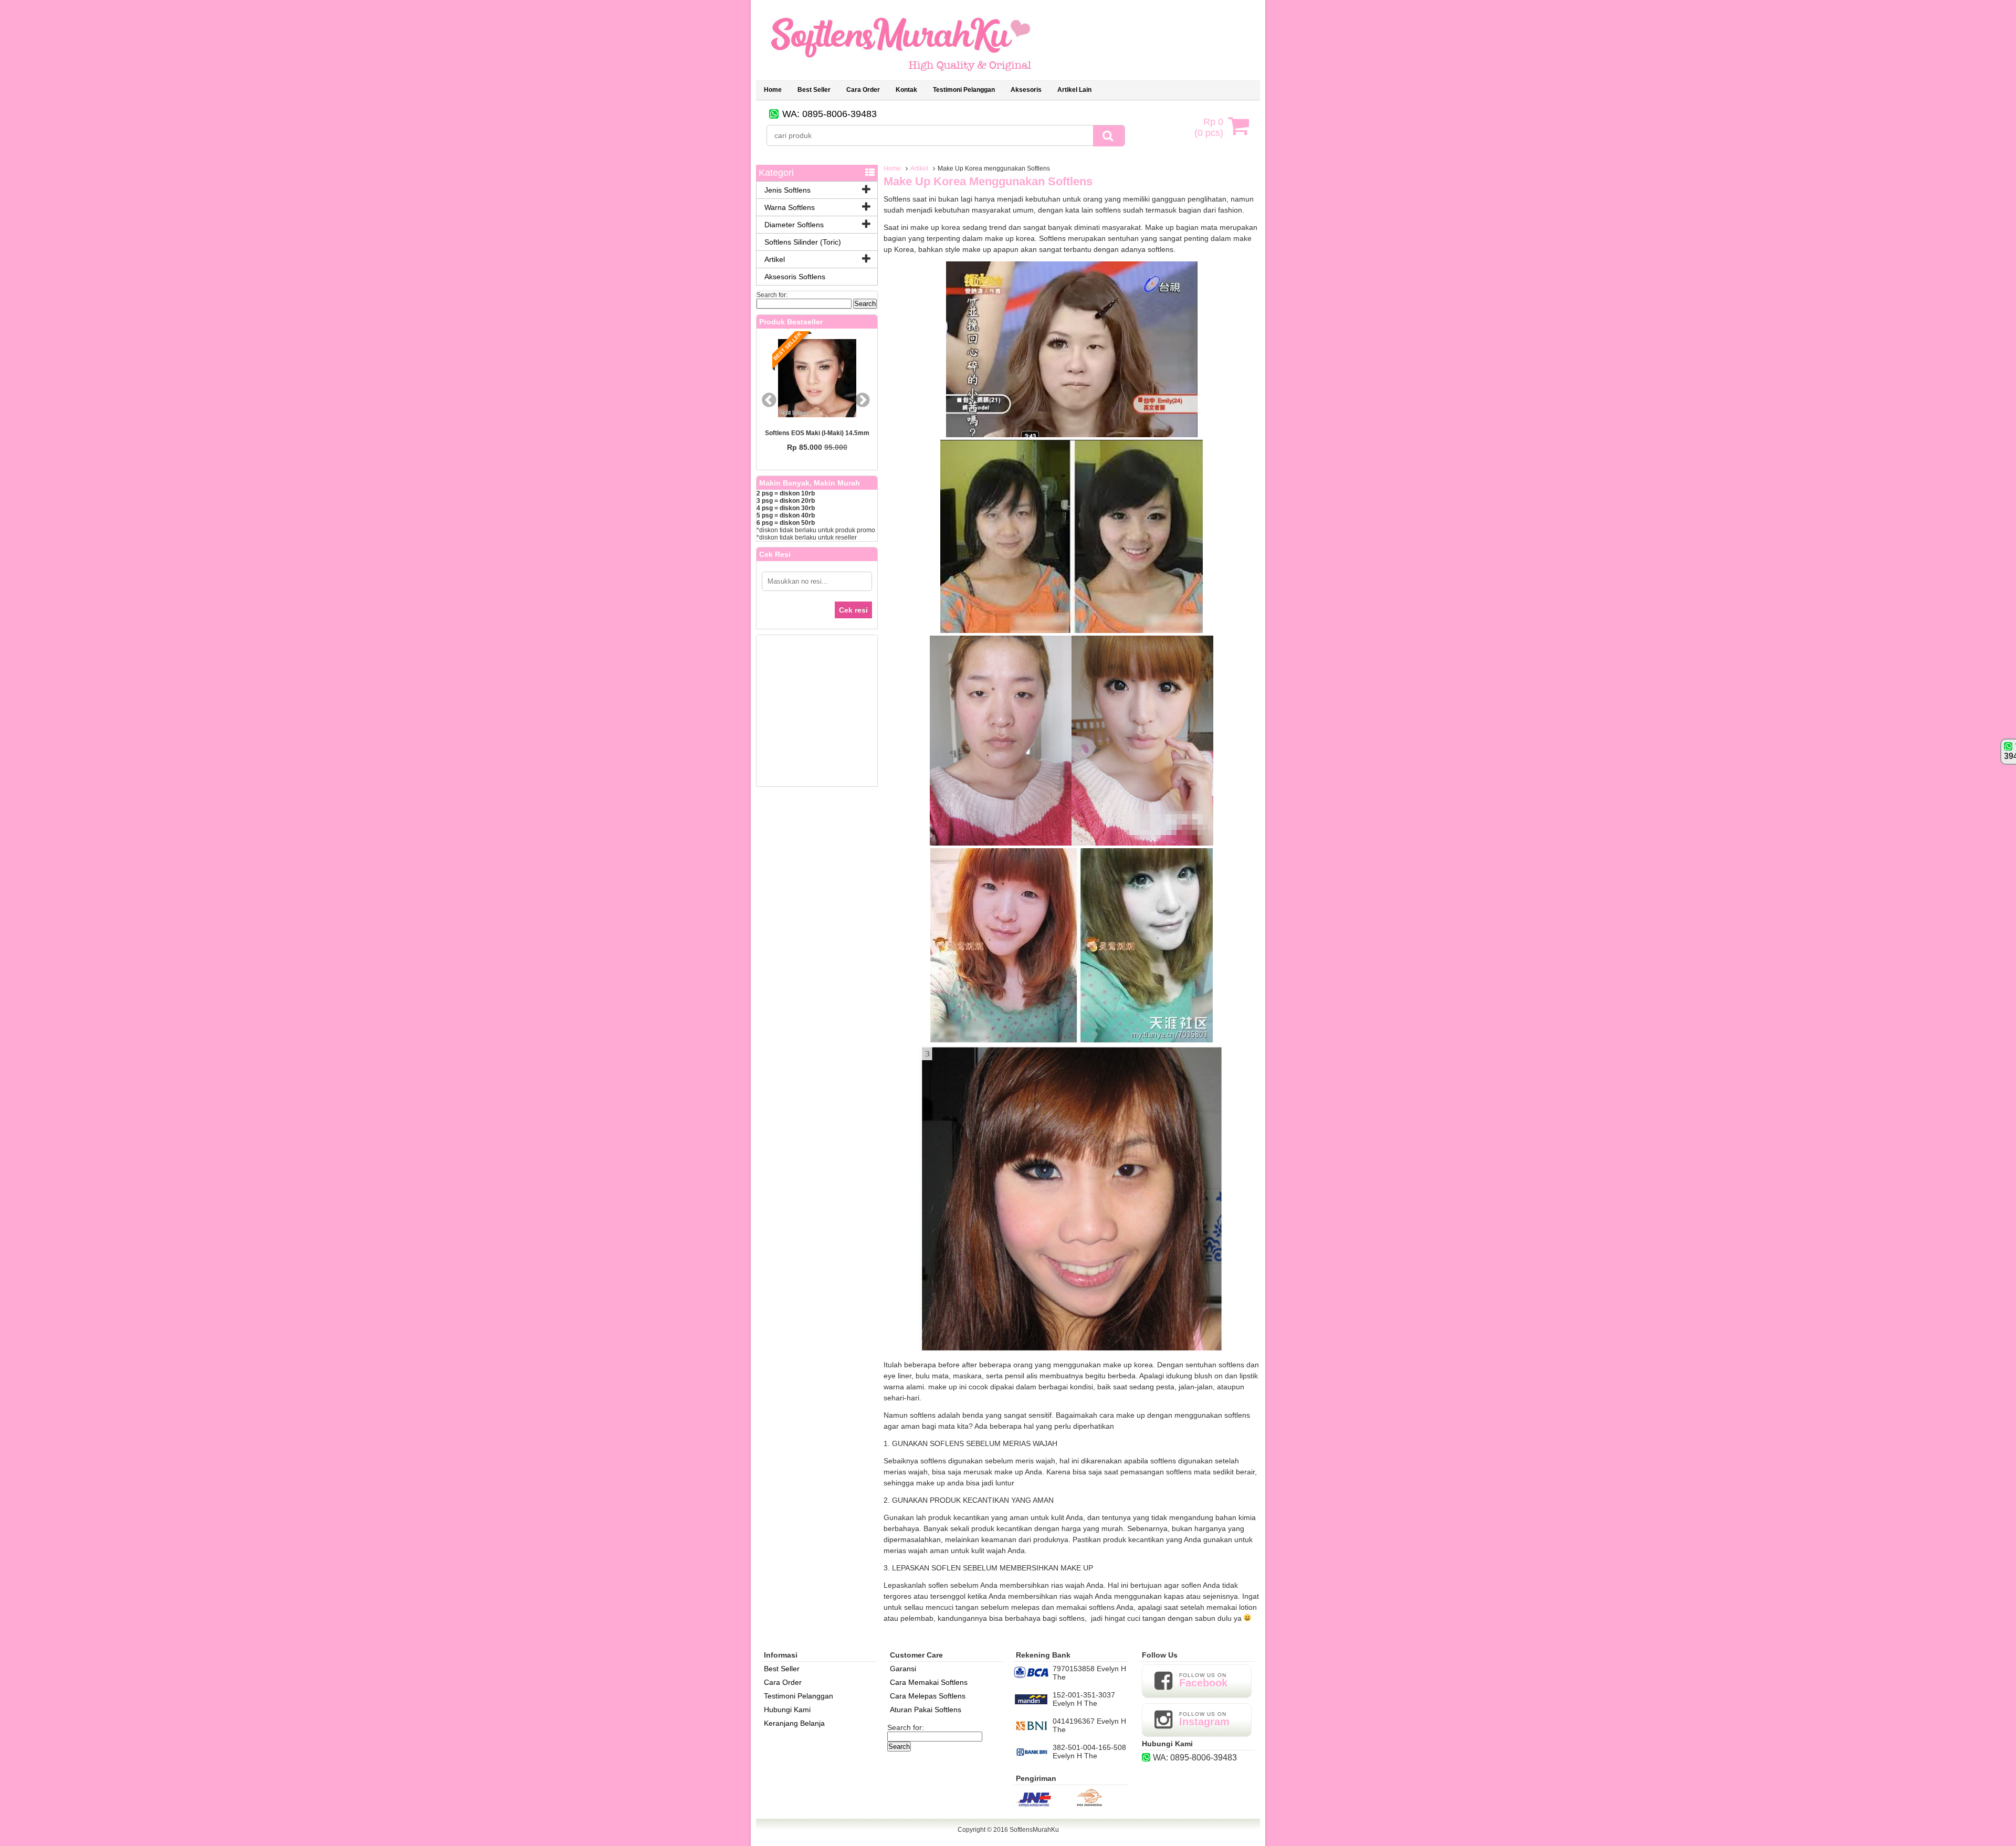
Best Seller (782, 1669)
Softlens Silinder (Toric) (803, 242)
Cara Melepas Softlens (928, 1696)
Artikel (919, 168)
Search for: (772, 295)
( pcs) (1209, 127)
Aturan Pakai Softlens (926, 1710)
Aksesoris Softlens (795, 277)
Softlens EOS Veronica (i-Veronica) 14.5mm (820, 437)
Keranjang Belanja (794, 1723)
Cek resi (853, 610)
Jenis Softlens (787, 190)
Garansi (903, 1669)
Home (773, 90)
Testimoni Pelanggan (799, 1696)
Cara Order (783, 1682)
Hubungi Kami (787, 1710)
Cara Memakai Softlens (929, 1682)
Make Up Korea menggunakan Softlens (988, 181)
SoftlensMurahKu (1034, 1830)
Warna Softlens (790, 207)
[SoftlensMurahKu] (901, 76)
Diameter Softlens (794, 225)
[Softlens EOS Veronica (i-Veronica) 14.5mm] (820, 379)
